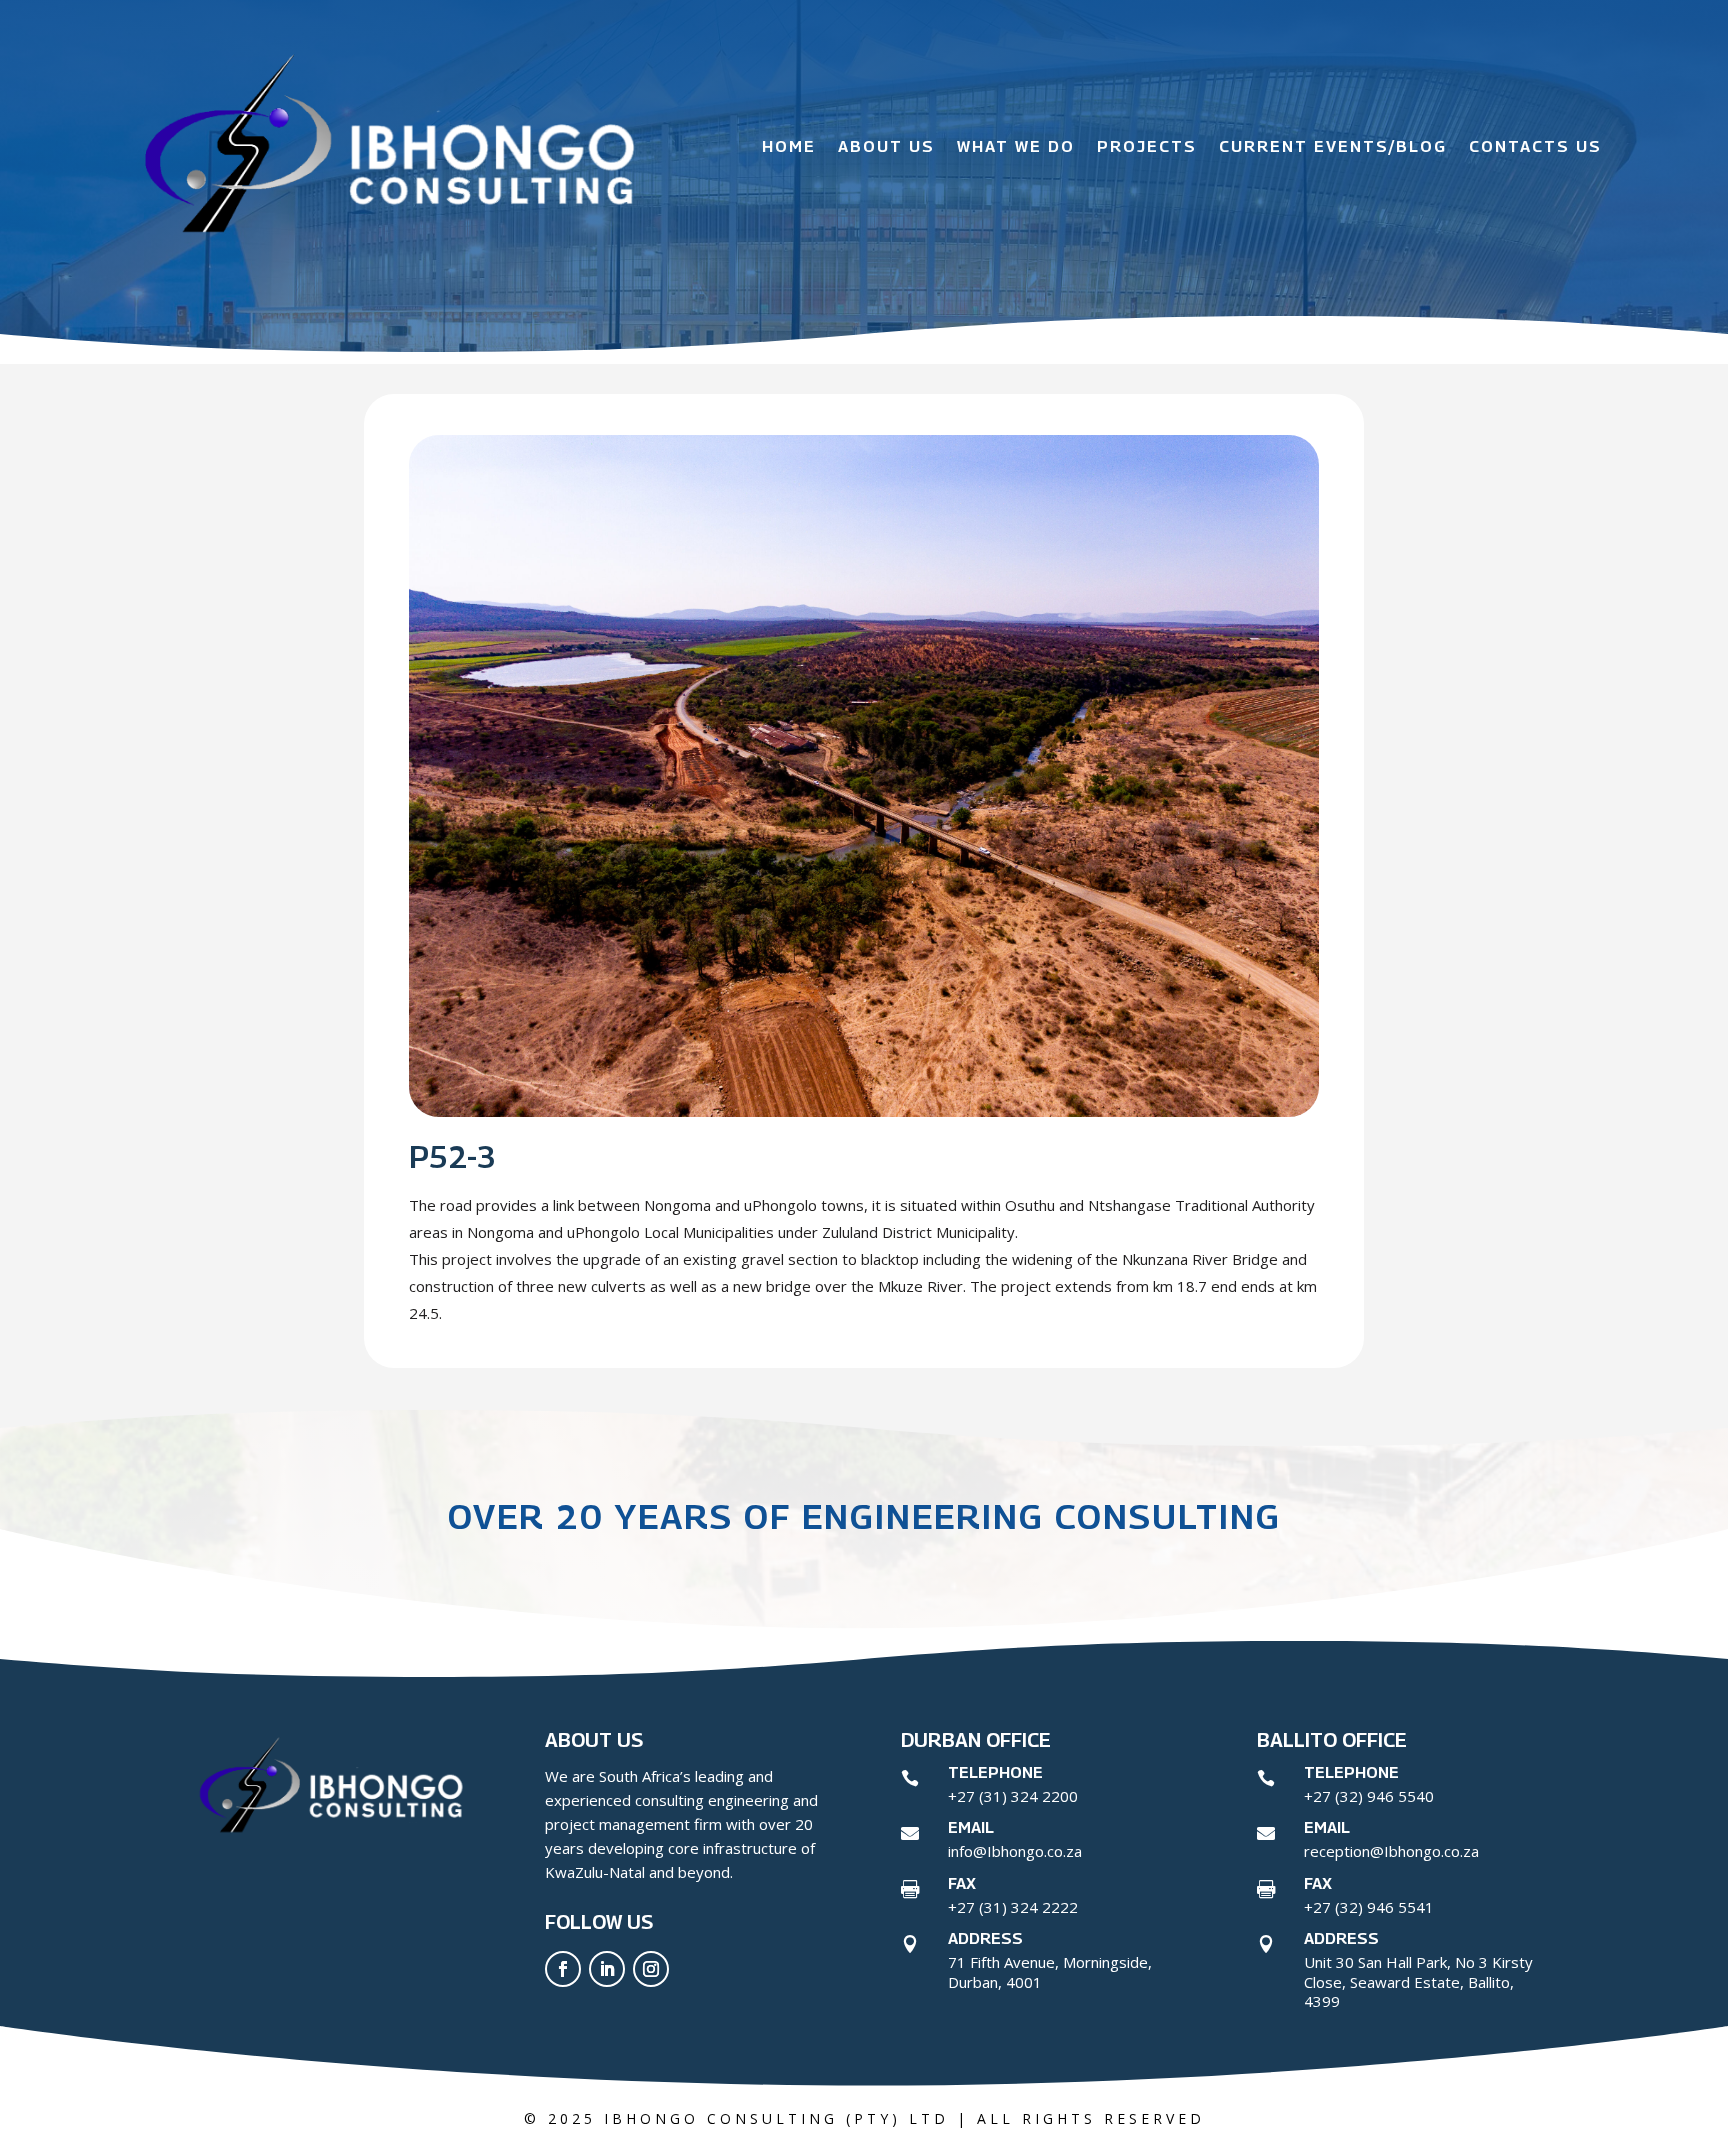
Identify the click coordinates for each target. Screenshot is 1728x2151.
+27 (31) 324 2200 (1013, 1796)
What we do (1016, 148)
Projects (1147, 148)
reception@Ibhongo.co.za (1391, 1851)
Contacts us (1535, 148)
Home (789, 148)
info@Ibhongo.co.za (1015, 1851)
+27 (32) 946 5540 (1369, 1796)
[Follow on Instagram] (651, 1969)
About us (886, 148)
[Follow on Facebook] (563, 1969)
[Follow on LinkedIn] (607, 1969)
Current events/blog (1333, 148)
